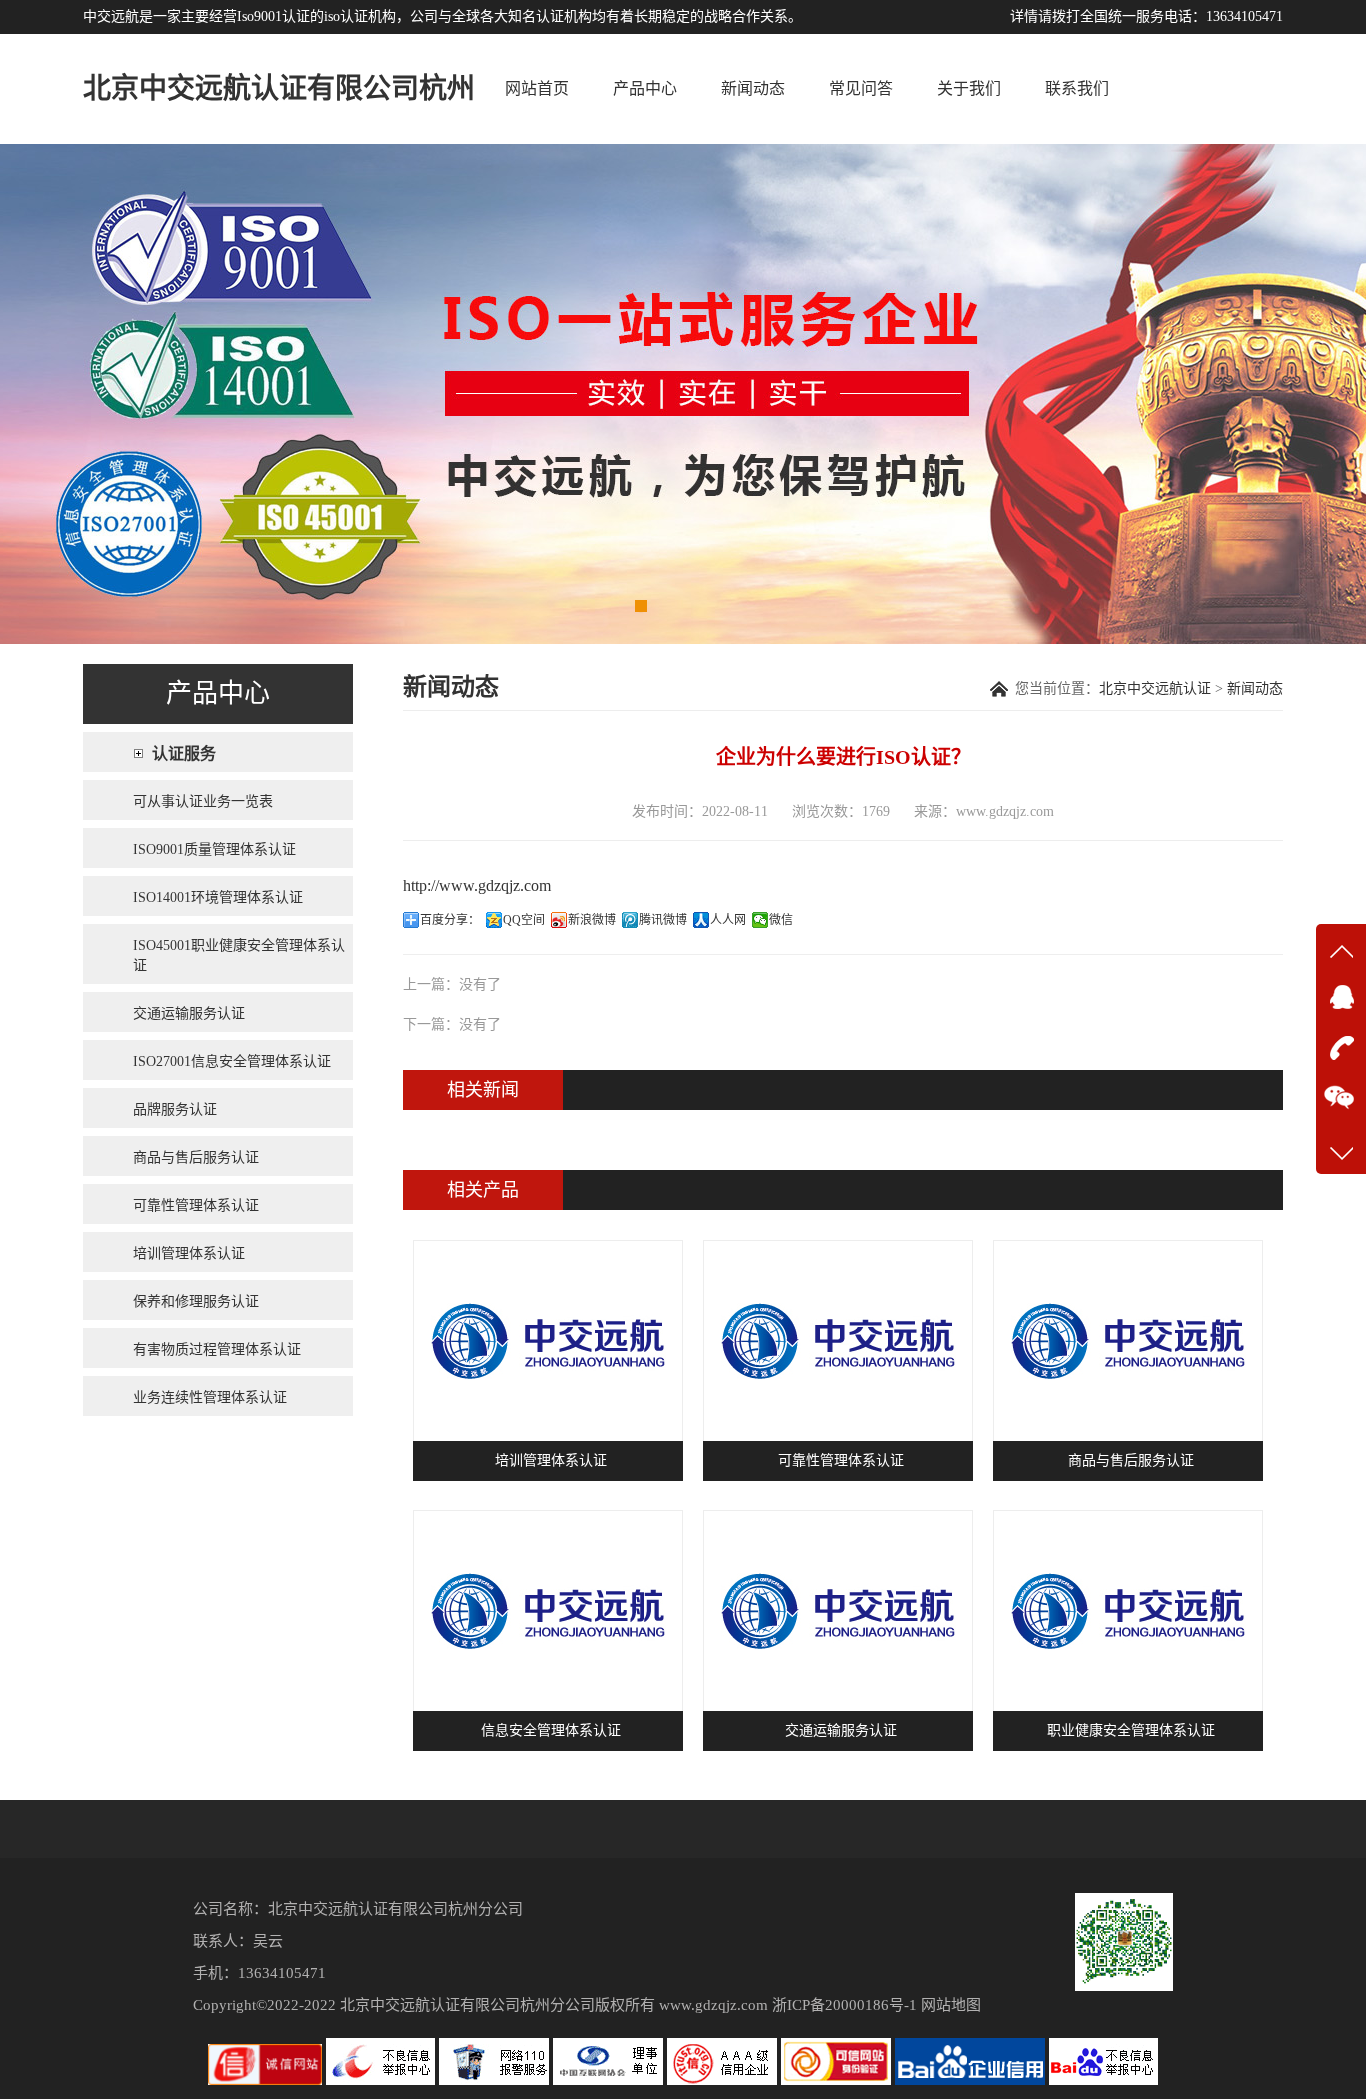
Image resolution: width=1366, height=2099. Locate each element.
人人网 (728, 920)
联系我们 (1077, 88)
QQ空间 (524, 920)
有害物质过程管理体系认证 (217, 1349)
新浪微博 (592, 920)
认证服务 (184, 753)
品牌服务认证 (175, 1109)
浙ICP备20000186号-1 (844, 2005)
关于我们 (969, 88)
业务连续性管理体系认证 (210, 1397)
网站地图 (951, 2005)
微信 (781, 920)
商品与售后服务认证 (196, 1157)
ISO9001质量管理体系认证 (214, 849)
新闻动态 (753, 88)
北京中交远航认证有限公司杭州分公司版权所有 (497, 2005)
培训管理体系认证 (189, 1253)
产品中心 (645, 88)
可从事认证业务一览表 (203, 801)
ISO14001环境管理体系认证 (218, 897)
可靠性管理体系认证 (196, 1205)
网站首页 (537, 88)
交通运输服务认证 (189, 1013)
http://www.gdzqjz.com (477, 885)
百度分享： (450, 920)
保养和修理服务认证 (196, 1301)
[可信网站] (838, 2080)
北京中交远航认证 (1155, 688)
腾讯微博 (663, 920)
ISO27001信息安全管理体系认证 (232, 1061)
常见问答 (861, 88)
